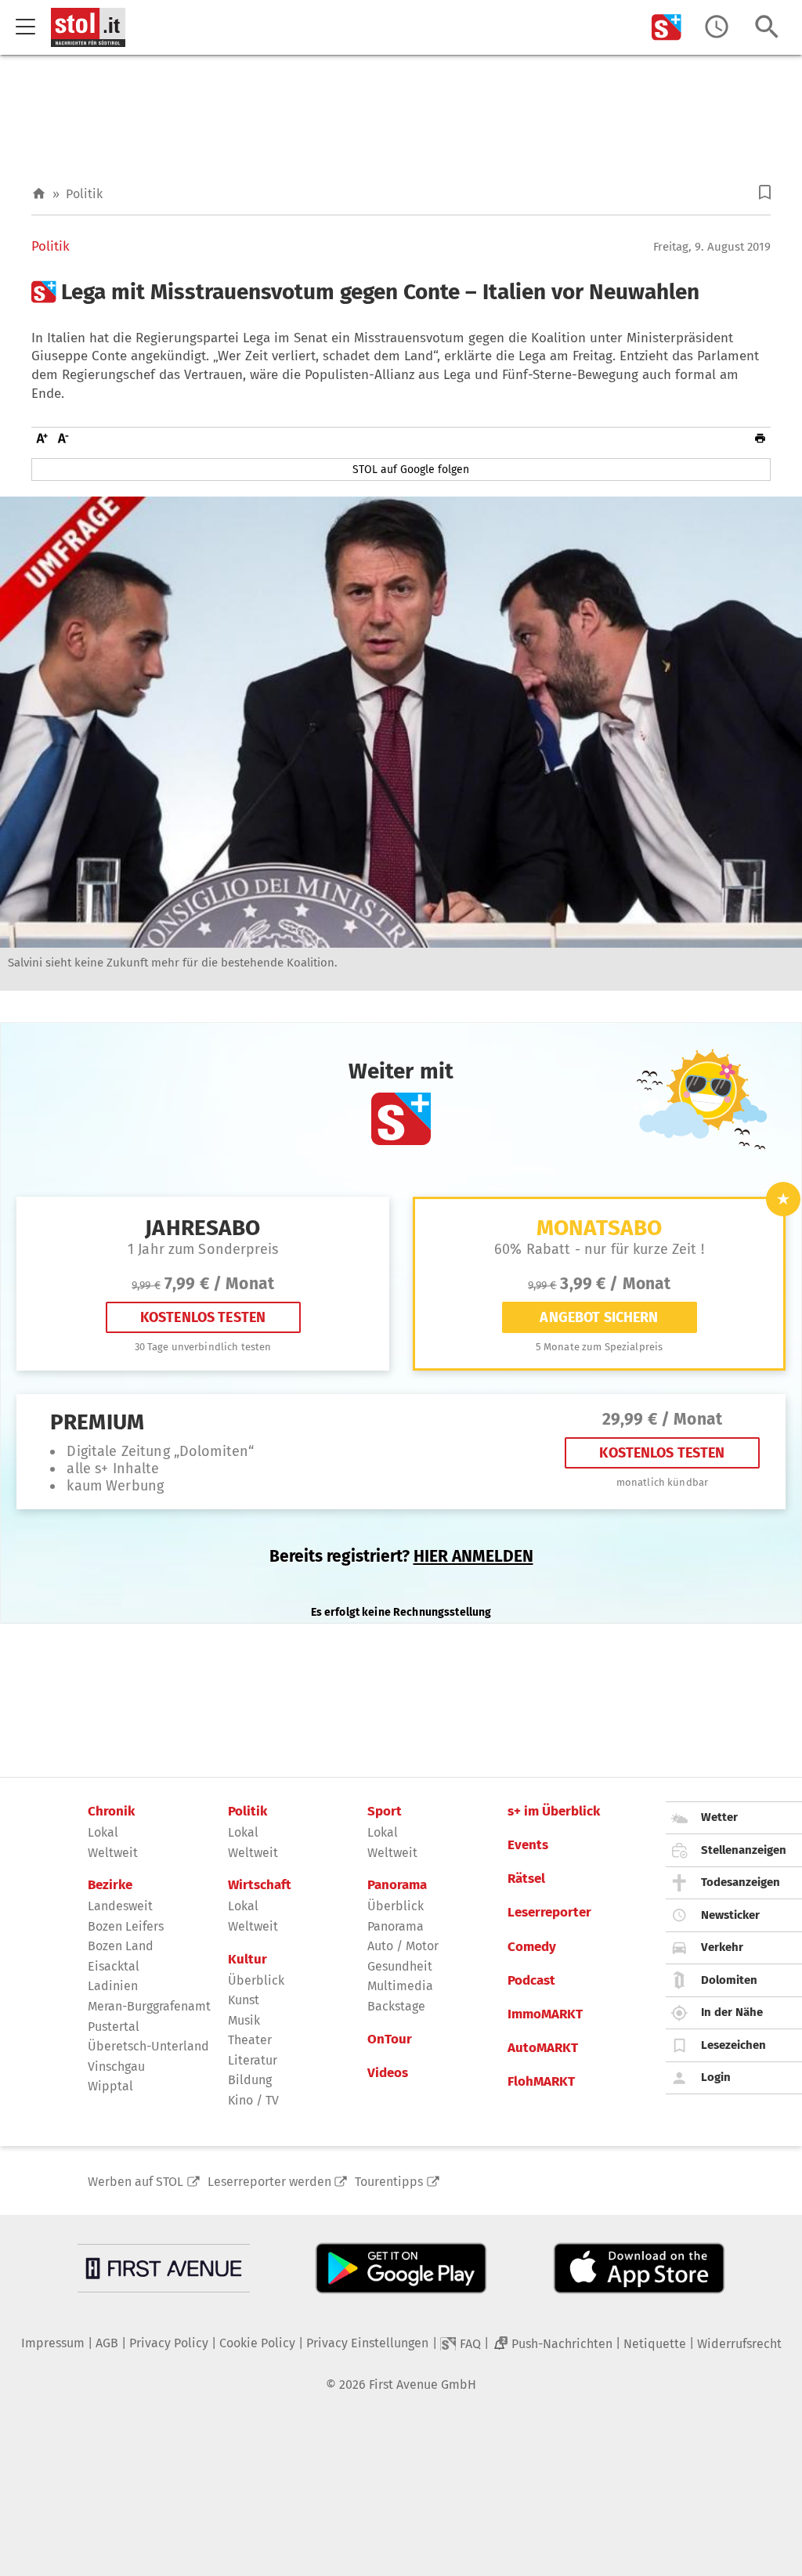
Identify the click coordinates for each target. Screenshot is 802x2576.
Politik (84, 194)
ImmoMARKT (545, 2014)
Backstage (396, 2006)
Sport (385, 1812)
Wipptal (110, 2086)
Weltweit (113, 1853)
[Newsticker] (717, 27)
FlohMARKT (541, 2082)
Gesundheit (400, 1966)
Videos (388, 2073)
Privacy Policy (169, 2343)
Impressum (53, 2343)
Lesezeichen (733, 2045)
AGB (107, 2343)
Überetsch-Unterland (148, 2046)
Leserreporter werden (269, 2182)
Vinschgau (116, 2067)
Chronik (111, 1812)
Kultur (247, 1960)
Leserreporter (549, 1913)
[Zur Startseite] (39, 194)
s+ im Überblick (554, 1812)
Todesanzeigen (741, 1882)
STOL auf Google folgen (411, 470)
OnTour (390, 2039)
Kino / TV (253, 2100)
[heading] (401, 292)
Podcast (531, 1981)
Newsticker (730, 1915)
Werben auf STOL (135, 2182)
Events (528, 1845)
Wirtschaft (260, 1885)
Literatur (253, 2060)
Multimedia (400, 1986)
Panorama (397, 1885)
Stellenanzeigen (744, 1850)
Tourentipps (389, 2182)
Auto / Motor (403, 1946)
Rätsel (526, 1879)
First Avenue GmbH (423, 2385)
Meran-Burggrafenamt (149, 2006)
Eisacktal (114, 1966)
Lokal (103, 1832)
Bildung (250, 2080)
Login (716, 2077)
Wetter (719, 1817)
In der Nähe (732, 2012)
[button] (765, 192)
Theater (250, 2040)
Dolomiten (729, 1980)
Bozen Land (121, 1946)
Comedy (532, 1947)
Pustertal (114, 2027)
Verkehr (722, 1947)
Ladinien (113, 1986)
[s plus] (667, 27)
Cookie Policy (257, 2343)
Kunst (244, 2000)
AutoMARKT (543, 2048)
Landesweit (120, 1906)
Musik (244, 2020)
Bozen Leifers (126, 1926)
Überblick (256, 1980)
